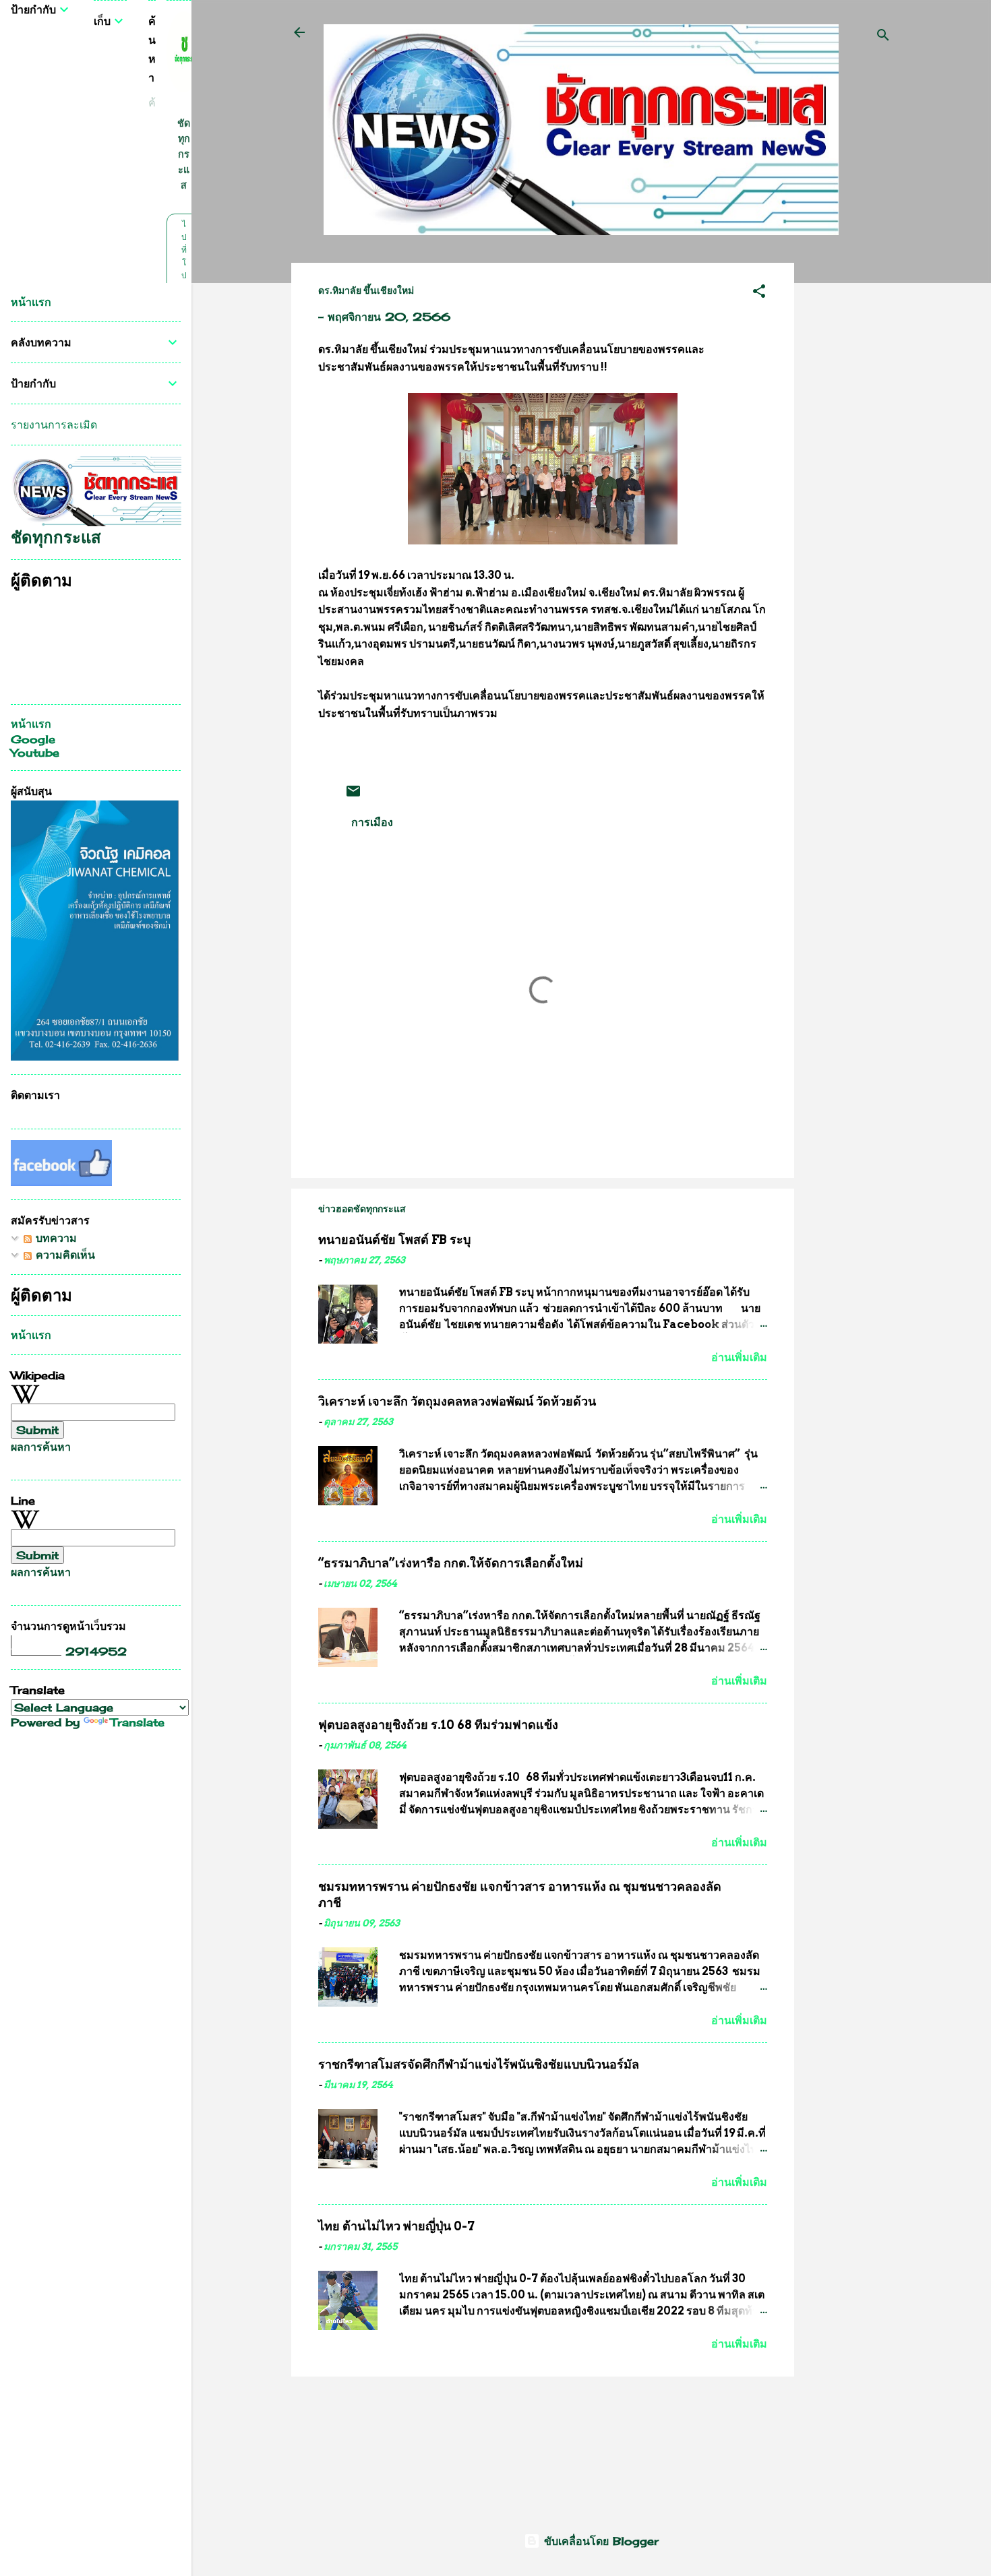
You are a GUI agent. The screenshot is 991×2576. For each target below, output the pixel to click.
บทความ (54, 1238)
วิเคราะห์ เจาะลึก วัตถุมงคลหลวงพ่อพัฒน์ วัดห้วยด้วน (457, 1401)
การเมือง (372, 822)
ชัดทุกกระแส (184, 154)
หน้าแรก (31, 302)
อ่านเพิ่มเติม (739, 1357)
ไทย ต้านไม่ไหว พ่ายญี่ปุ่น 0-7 (396, 2226)
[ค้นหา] (883, 37)
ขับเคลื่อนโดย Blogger (599, 2541)
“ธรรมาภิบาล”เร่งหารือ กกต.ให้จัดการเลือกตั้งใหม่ (451, 1563)
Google (33, 739)
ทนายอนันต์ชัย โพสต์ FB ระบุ (394, 1239)
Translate (138, 1722)
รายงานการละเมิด (54, 425)
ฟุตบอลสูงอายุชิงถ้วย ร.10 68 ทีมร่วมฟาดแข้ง (438, 1725)
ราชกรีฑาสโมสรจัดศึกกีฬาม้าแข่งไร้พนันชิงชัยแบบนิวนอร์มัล (479, 2064)
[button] (759, 293)
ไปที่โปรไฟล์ (184, 275)
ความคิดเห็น (63, 1255)
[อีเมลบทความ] (353, 795)
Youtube (35, 753)
